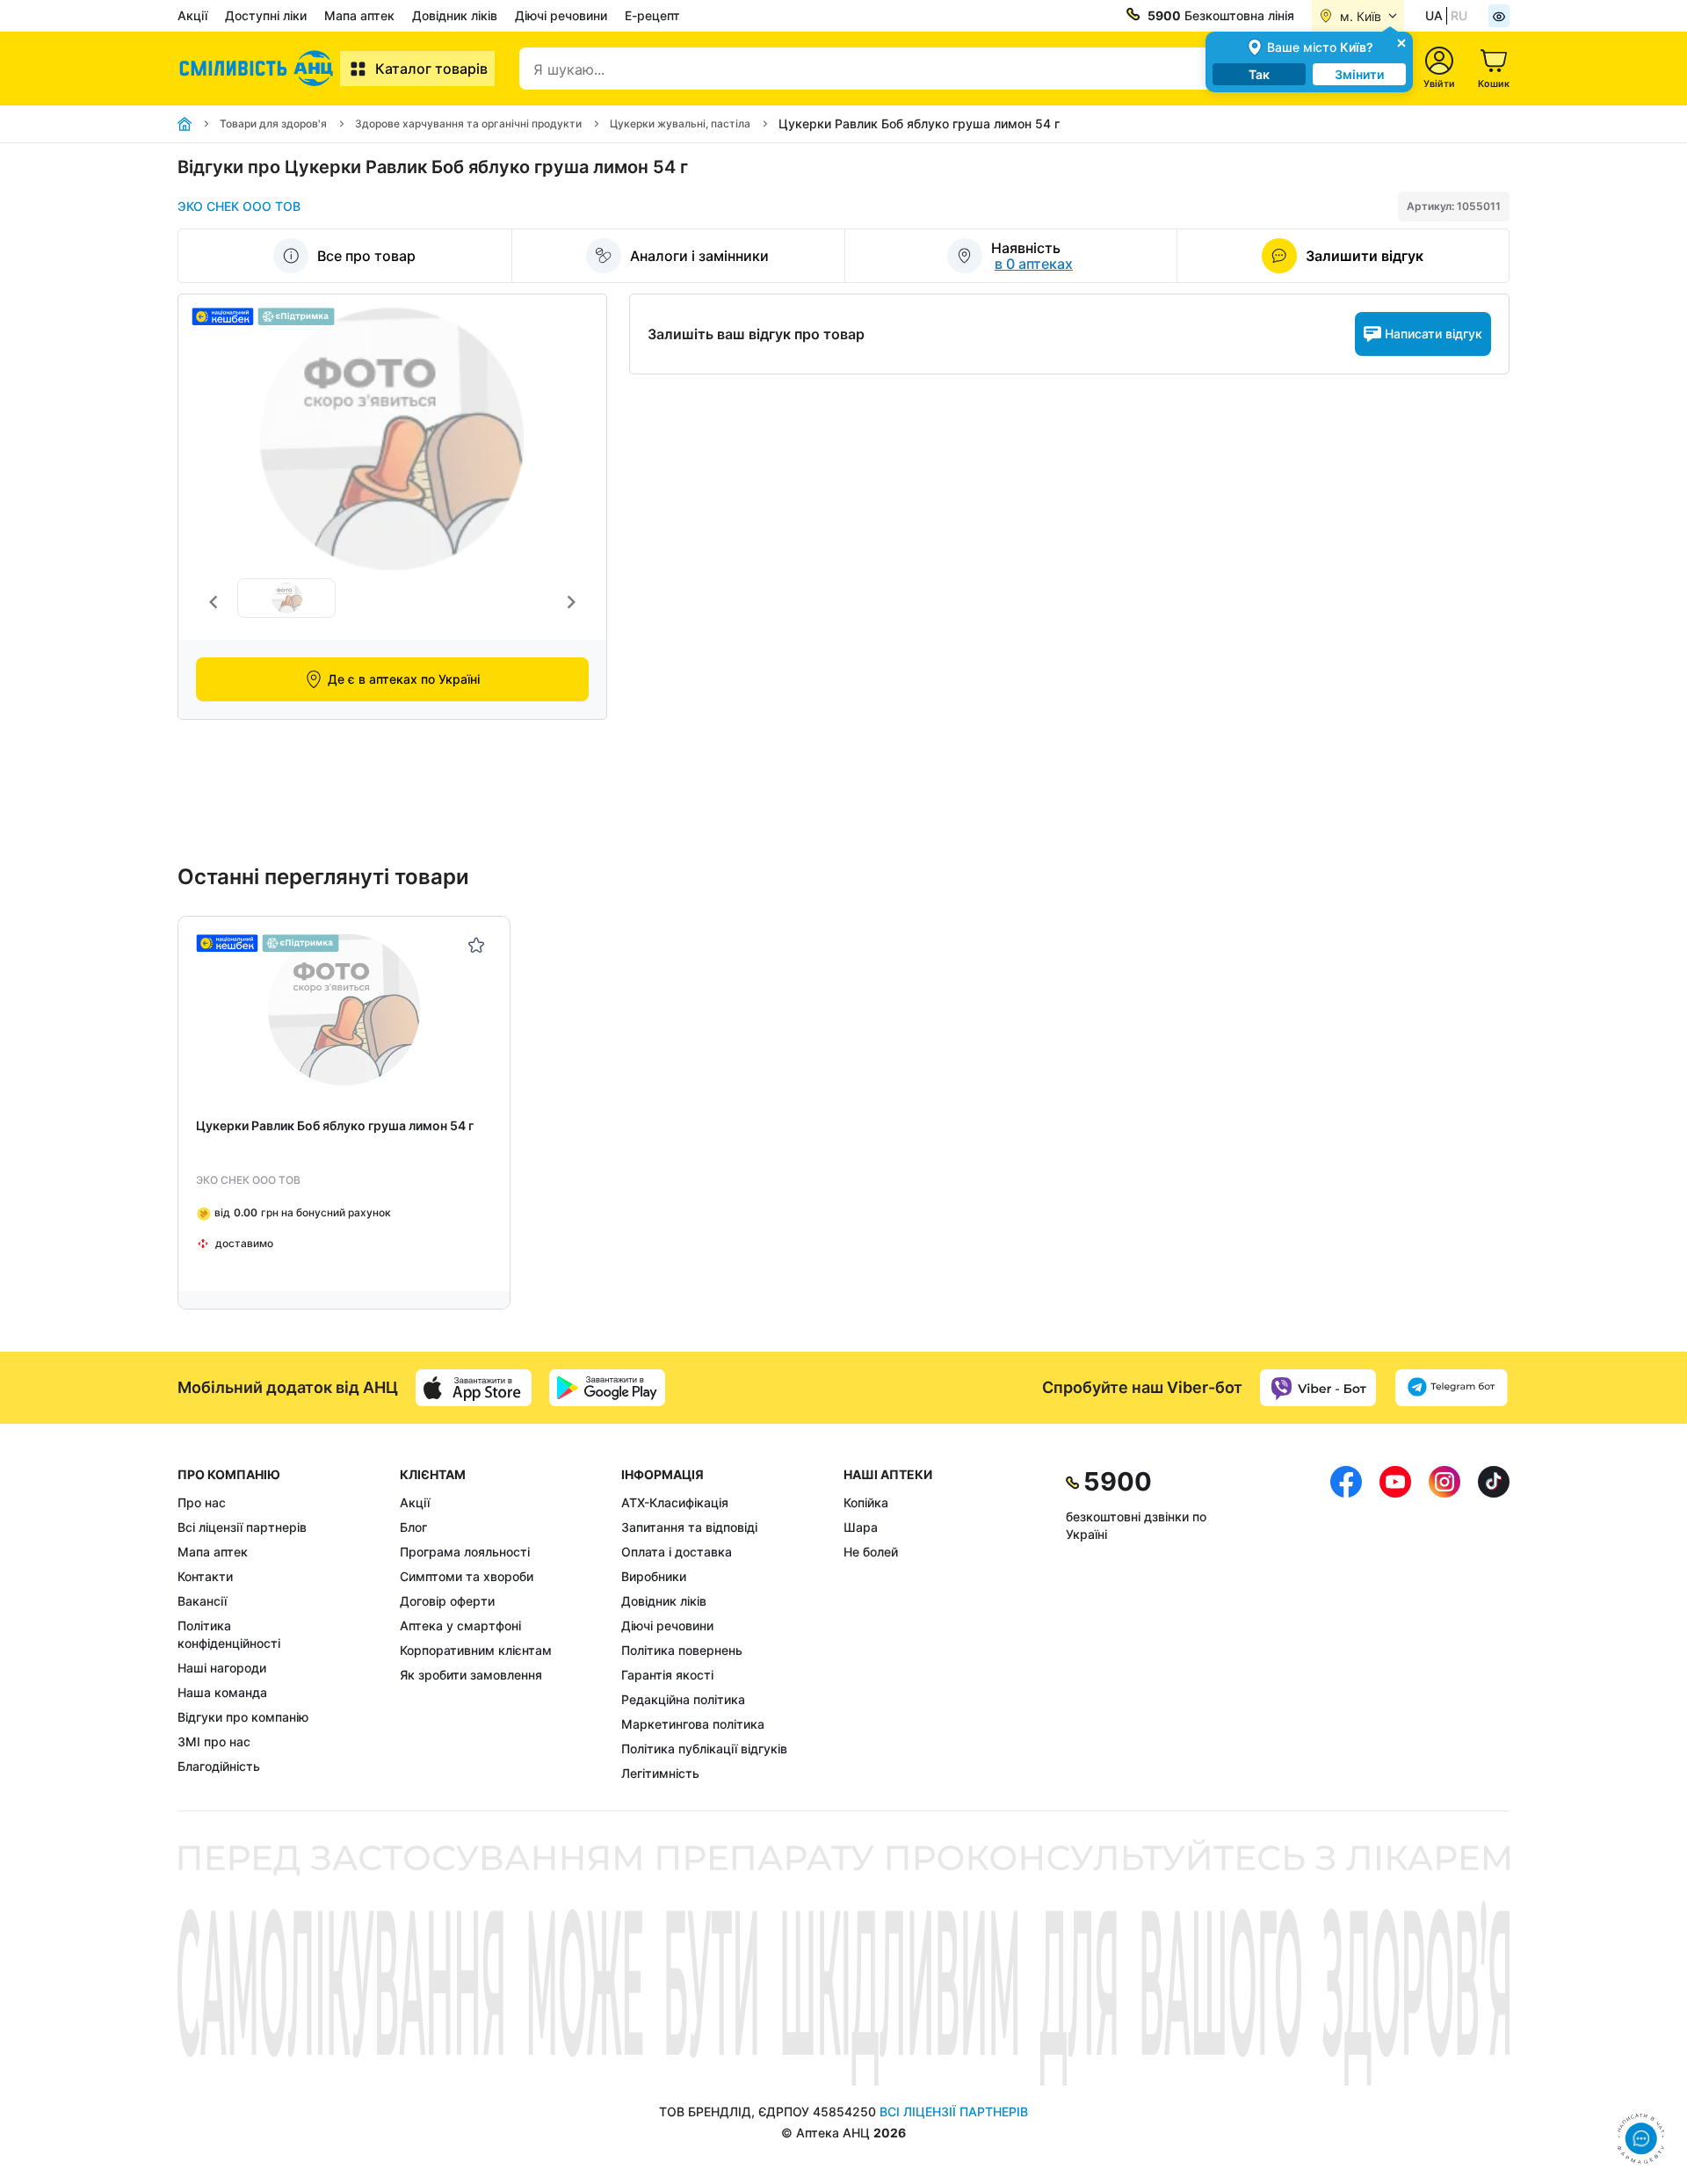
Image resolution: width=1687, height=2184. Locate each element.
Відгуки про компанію (243, 1717)
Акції (192, 15)
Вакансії (202, 1601)
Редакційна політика (683, 1699)
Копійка (866, 1502)
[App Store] (474, 1388)
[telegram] (1452, 1388)
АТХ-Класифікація (675, 1502)
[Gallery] (392, 602)
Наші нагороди (222, 1668)
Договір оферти (447, 1601)
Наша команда (222, 1692)
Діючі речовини (561, 15)
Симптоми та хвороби (467, 1576)
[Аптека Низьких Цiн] (259, 69)
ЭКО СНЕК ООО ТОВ (239, 206)
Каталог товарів (431, 69)
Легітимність (660, 1773)
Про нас (202, 1502)
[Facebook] (1346, 1624)
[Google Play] (607, 1388)
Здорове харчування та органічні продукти (468, 123)
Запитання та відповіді (689, 1527)
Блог (413, 1527)
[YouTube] (1395, 1624)
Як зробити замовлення (471, 1675)
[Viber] (1318, 1388)
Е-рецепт (652, 15)
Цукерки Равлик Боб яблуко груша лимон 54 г (335, 1125)
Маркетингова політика (693, 1724)
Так (1259, 74)
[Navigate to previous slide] (214, 602)
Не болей (871, 1552)
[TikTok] (1494, 1624)
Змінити (1359, 74)
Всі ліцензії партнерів (242, 1527)
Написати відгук (1434, 334)
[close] (1401, 42)
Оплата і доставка (677, 1552)
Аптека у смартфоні (460, 1625)
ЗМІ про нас (214, 1741)
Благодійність (219, 1766)
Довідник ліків (455, 15)
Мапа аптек (359, 15)
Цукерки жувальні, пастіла (680, 123)
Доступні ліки (266, 15)
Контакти (205, 1576)
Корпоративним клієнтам (476, 1650)
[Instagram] (1444, 1624)
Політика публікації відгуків (704, 1749)
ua (1434, 15)
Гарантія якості (667, 1675)
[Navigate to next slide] (571, 602)
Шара (861, 1527)
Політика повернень (682, 1650)
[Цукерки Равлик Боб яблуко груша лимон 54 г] (344, 1010)
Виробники (654, 1576)
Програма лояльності (465, 1552)
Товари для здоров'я (273, 123)
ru (1459, 15)
